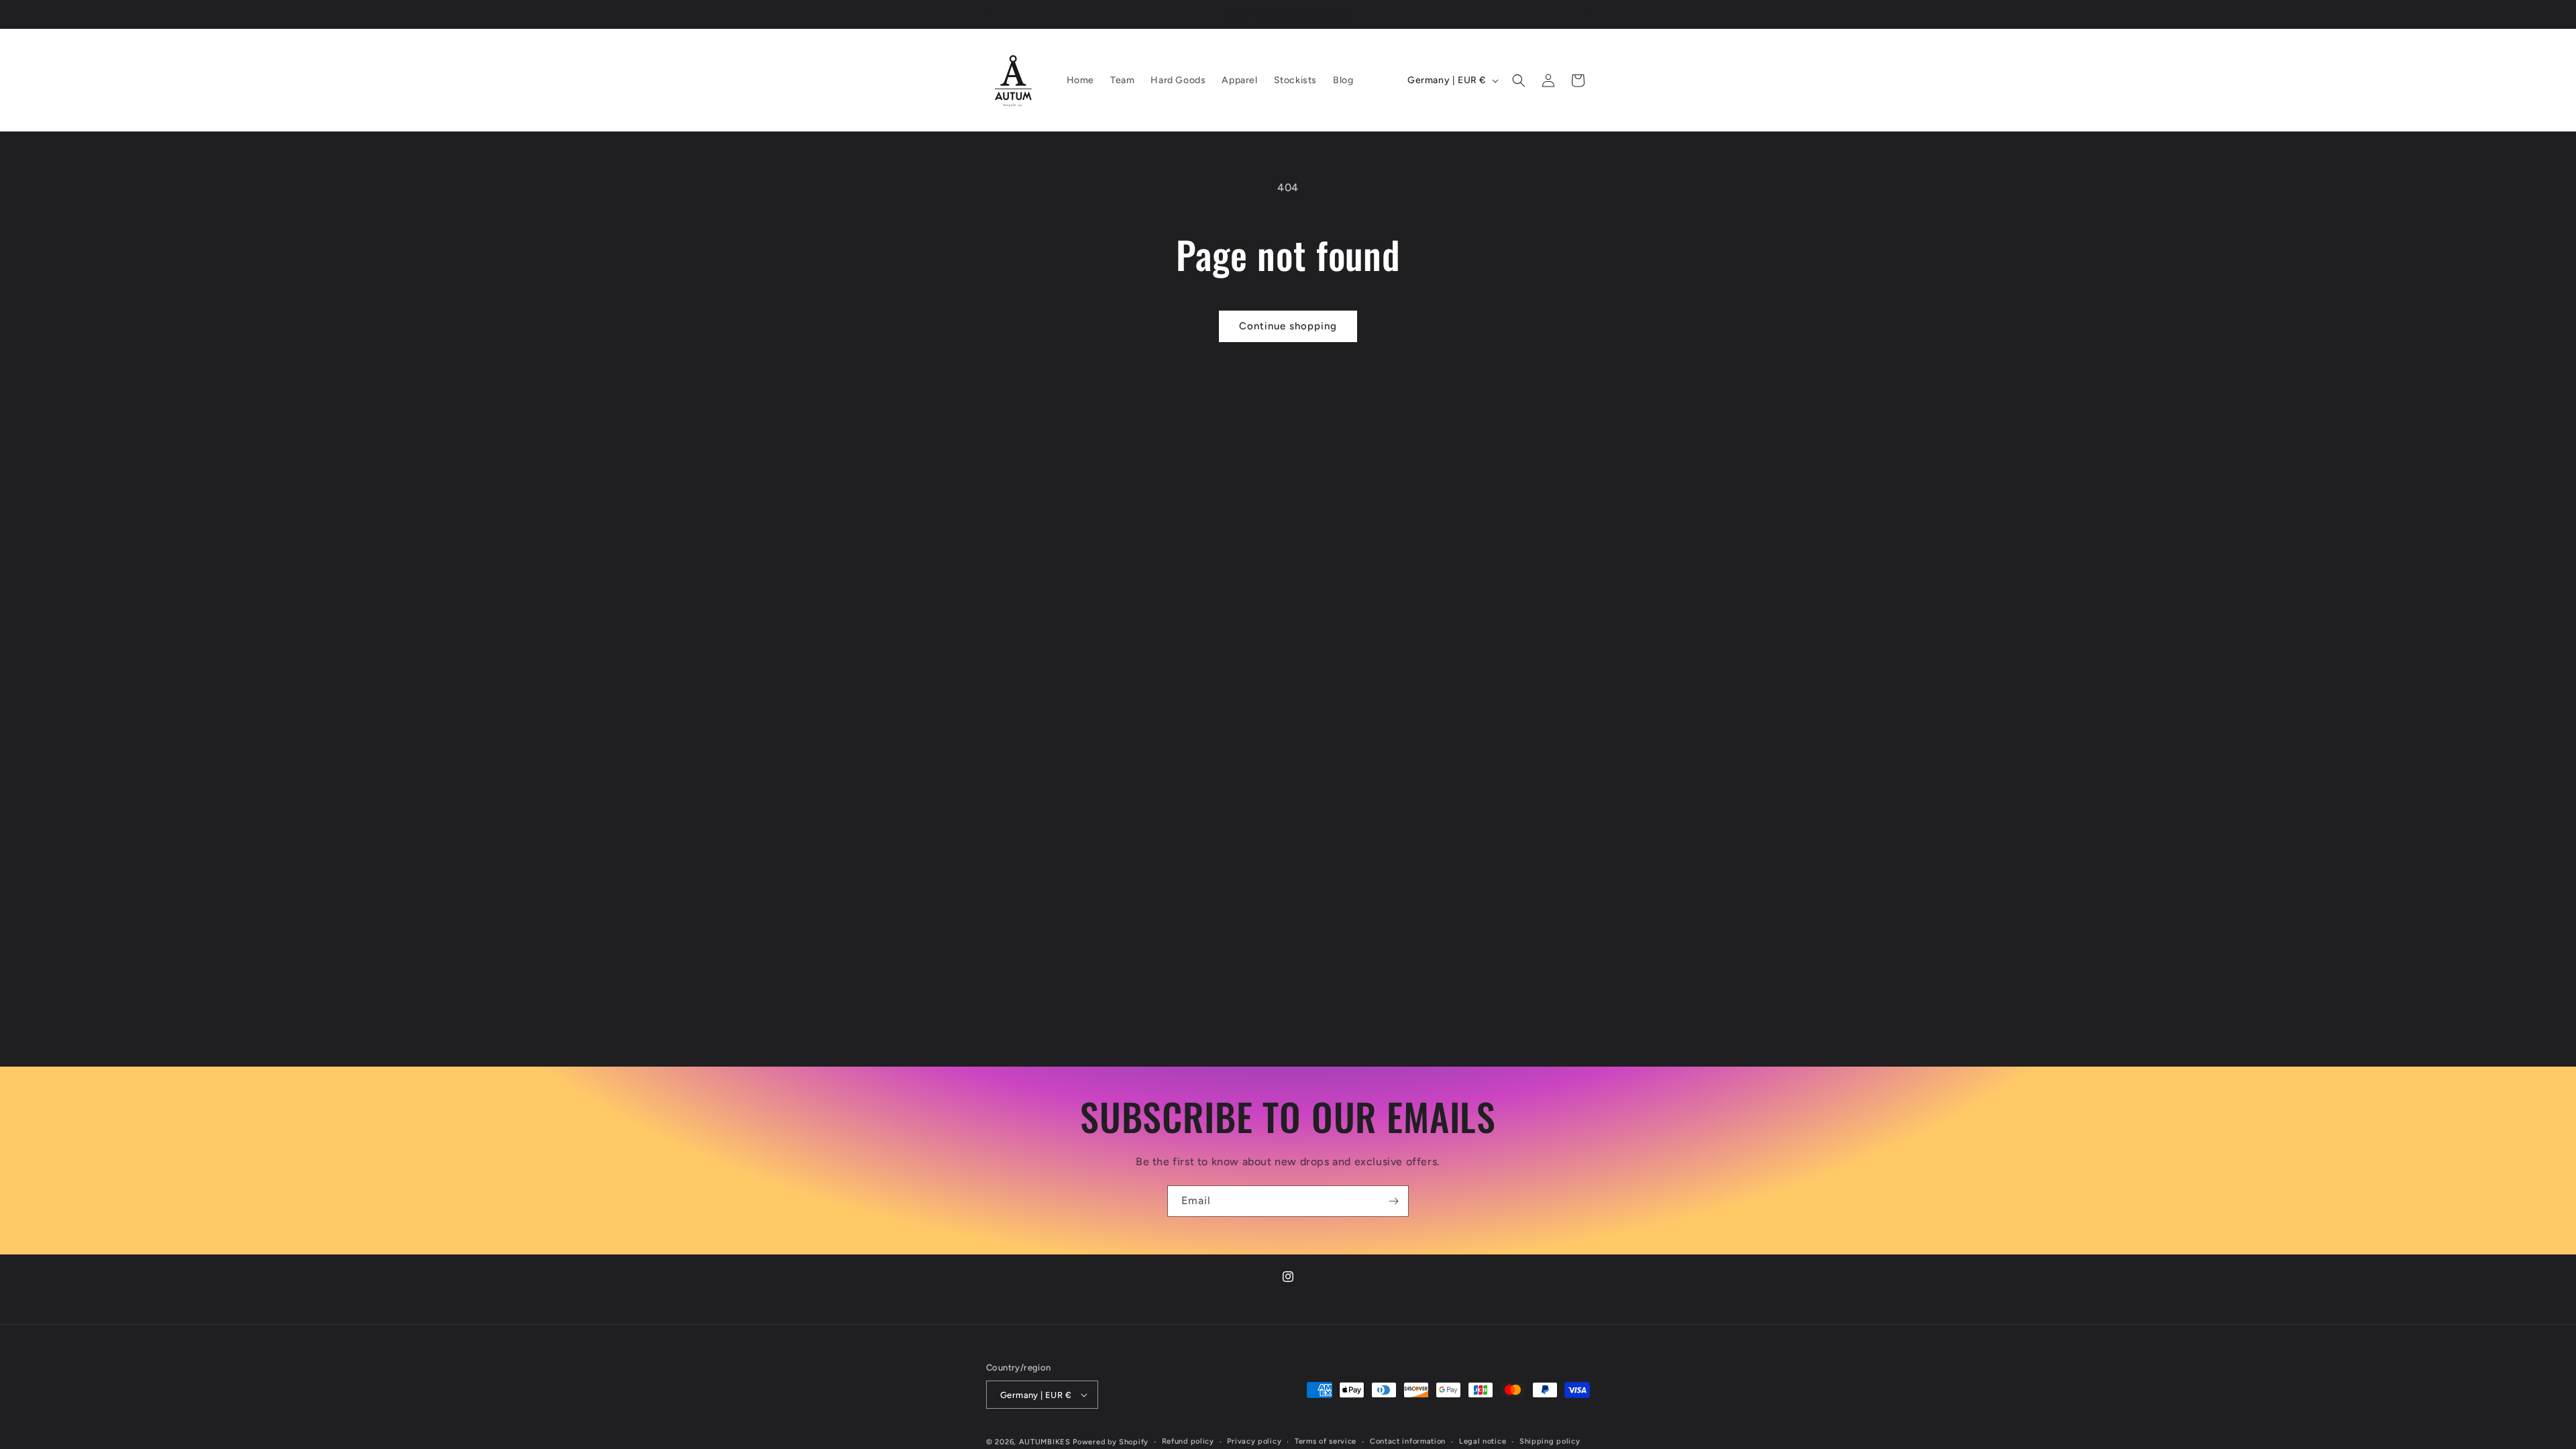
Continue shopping (1288, 326)
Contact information (1408, 1441)
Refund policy (1188, 1441)
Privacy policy (1254, 1441)
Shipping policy (1550, 1441)
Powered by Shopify (1111, 1442)
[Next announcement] (1585, 14)
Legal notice (1483, 1441)
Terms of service (1326, 1441)
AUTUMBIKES (1045, 1442)
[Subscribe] (1393, 1201)
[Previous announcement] (991, 14)
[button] (1519, 80)
